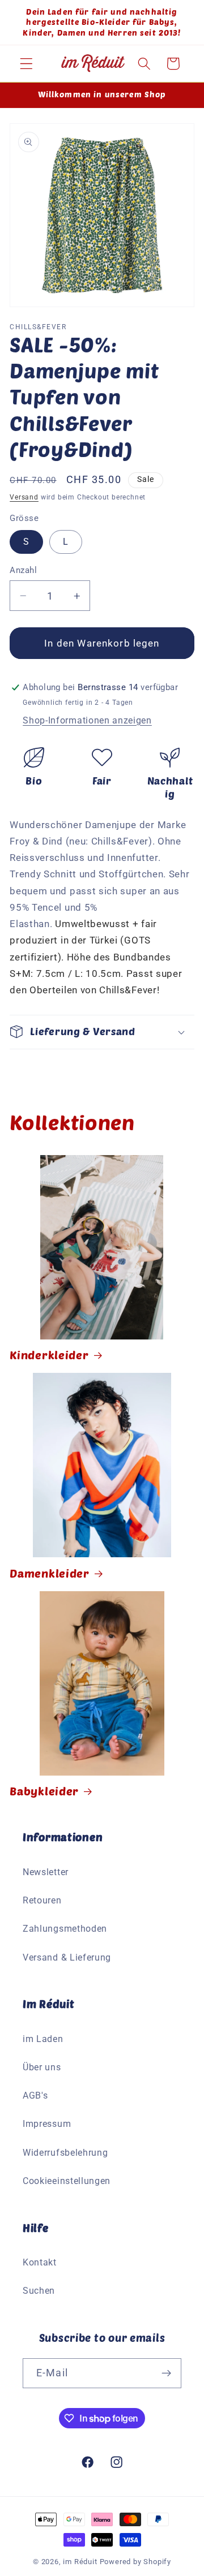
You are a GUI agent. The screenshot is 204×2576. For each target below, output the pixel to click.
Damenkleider (50, 1573)
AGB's (35, 2095)
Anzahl (23, 570)
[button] (26, 64)
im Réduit (80, 2562)
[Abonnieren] (166, 2373)
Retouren (42, 1900)
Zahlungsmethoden (65, 1929)
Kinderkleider (49, 1355)
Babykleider (44, 1791)
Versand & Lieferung (67, 1957)
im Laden (43, 2039)
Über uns (42, 2067)
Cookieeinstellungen (67, 2181)
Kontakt (40, 2262)
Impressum (47, 2124)
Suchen (39, 2291)
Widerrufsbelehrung (65, 2153)
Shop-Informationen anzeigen (87, 720)
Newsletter (46, 1872)
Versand (24, 497)
